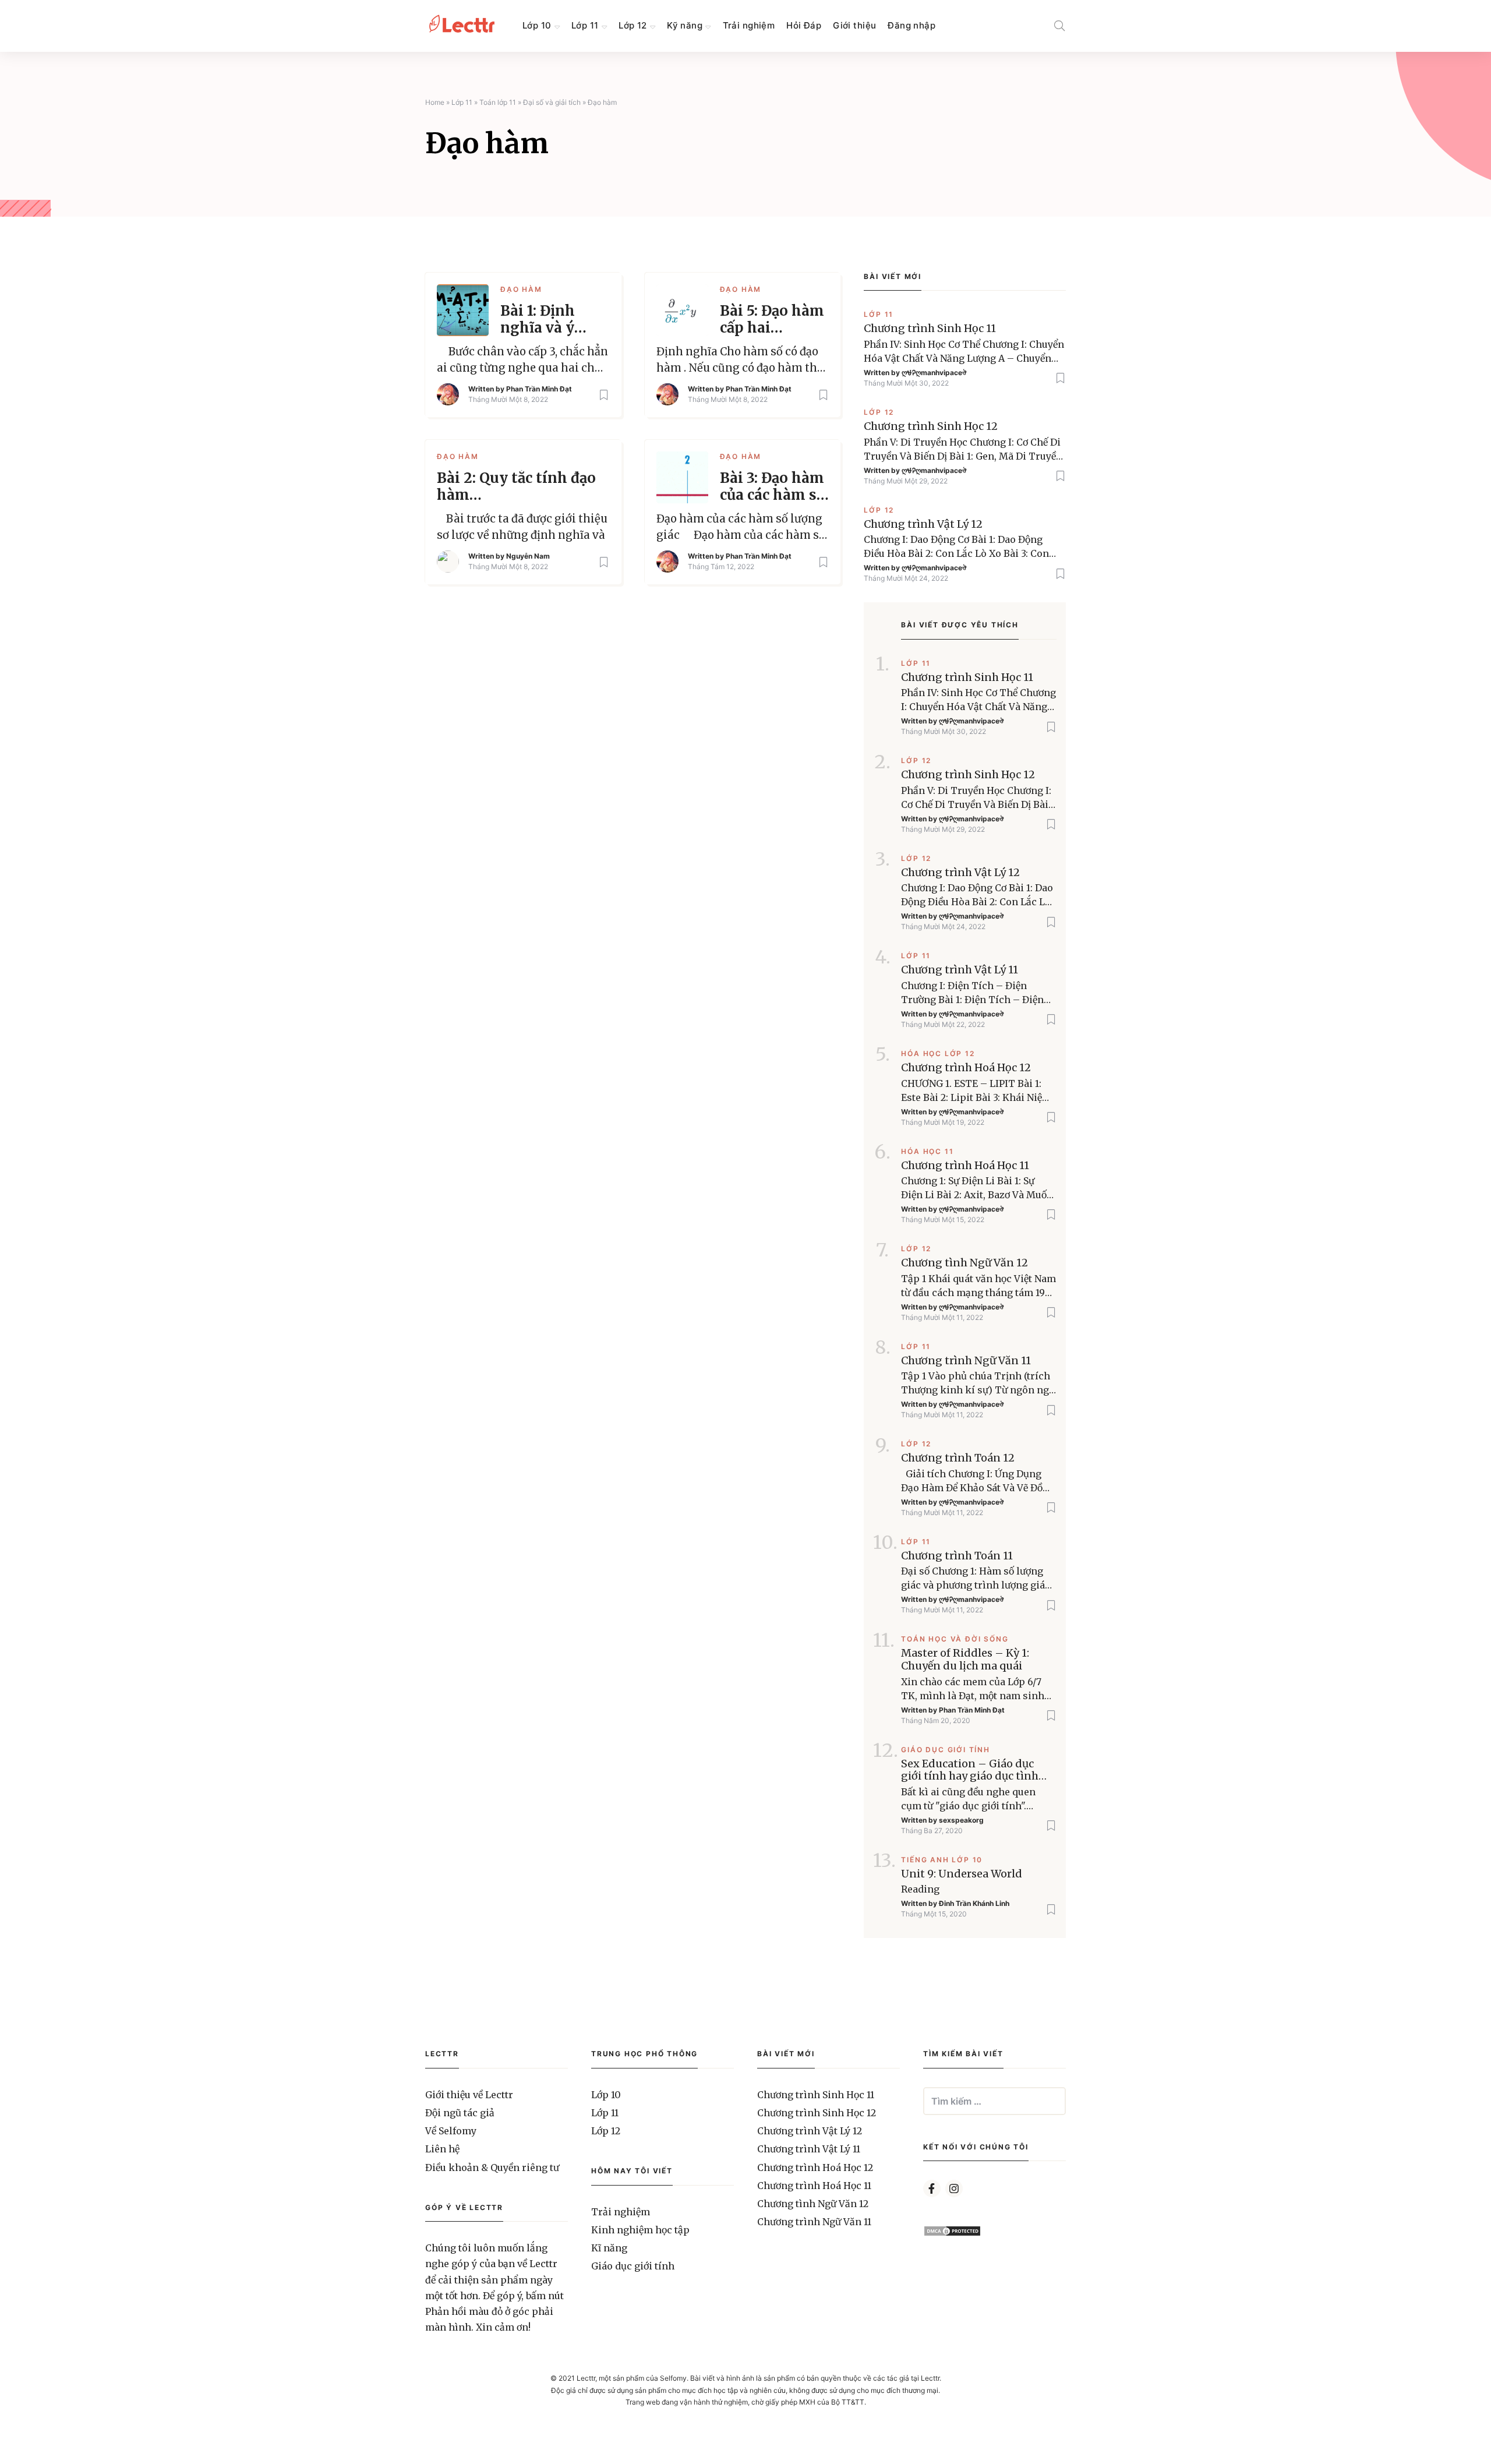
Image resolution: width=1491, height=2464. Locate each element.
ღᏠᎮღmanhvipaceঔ (934, 373)
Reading (920, 1889)
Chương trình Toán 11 (957, 1556)
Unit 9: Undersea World (962, 1874)
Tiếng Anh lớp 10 (942, 1860)
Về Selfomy (451, 2131)
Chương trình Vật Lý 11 (960, 970)
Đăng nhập (911, 25)
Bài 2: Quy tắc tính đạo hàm (516, 487)
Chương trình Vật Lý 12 (923, 524)
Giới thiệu (854, 25)
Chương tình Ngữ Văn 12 (964, 1263)
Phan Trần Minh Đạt (539, 389)
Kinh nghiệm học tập (640, 2230)
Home (435, 102)
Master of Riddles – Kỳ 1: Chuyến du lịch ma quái (965, 1659)
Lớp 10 (537, 25)
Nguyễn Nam (528, 556)
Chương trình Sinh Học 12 (931, 426)
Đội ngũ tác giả (460, 2113)
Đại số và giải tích (552, 102)
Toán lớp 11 (498, 102)
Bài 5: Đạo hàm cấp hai (772, 320)
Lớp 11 (585, 25)
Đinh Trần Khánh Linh (974, 1903)
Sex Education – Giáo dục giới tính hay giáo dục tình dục (970, 1770)
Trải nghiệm (749, 25)
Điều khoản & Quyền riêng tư (492, 2168)
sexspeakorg (961, 1820)
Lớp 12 (633, 25)
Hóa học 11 (927, 1151)
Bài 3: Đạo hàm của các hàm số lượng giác (772, 487)
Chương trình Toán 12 (958, 1458)
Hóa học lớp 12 (938, 1053)
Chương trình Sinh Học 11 (930, 329)
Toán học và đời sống (955, 1639)
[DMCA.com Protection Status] (952, 2233)
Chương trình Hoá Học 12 (966, 1068)
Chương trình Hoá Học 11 (965, 1166)
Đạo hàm (521, 289)
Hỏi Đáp (804, 25)
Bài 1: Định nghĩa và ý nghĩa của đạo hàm (549, 320)
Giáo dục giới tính (945, 1750)
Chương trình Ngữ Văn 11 (966, 1361)
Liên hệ (442, 2149)
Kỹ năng (685, 25)
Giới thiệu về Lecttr (469, 2095)
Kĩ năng (609, 2248)
